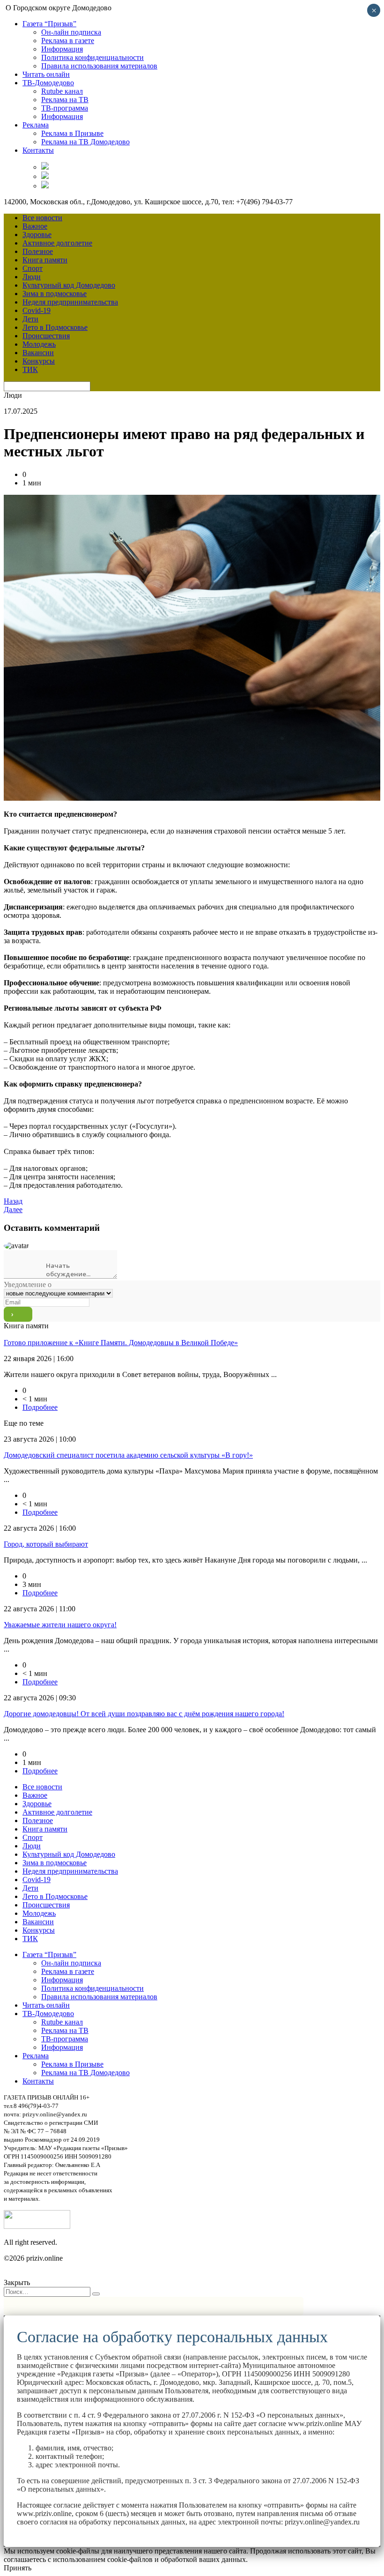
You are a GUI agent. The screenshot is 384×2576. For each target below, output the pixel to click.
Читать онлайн (46, 74)
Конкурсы (39, 361)
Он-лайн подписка (71, 32)
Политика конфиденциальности (92, 57)
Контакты (38, 150)
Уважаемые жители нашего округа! (60, 1625)
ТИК (30, 369)
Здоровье (37, 235)
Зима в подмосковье (55, 294)
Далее (13, 1210)
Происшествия (46, 336)
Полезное (38, 251)
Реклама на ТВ (65, 100)
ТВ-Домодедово (48, 83)
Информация (62, 49)
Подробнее (40, 1407)
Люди (32, 277)
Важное (35, 226)
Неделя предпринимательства (70, 302)
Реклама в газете (68, 41)
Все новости (42, 218)
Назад (13, 1201)
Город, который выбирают (46, 1544)
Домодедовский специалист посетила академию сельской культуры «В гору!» (128, 1455)
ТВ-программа (65, 108)
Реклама (36, 125)
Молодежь (39, 344)
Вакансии (38, 353)
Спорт (33, 268)
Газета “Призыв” (49, 24)
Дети (30, 319)
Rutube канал (62, 91)
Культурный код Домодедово (69, 285)
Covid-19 (37, 310)
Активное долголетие (57, 243)
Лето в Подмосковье (55, 327)
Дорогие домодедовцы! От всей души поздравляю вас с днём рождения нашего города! (144, 1714)
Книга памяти (45, 260)
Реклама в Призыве (72, 133)
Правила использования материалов (99, 66)
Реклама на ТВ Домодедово (85, 142)
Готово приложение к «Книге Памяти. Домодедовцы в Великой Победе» (121, 1343)
